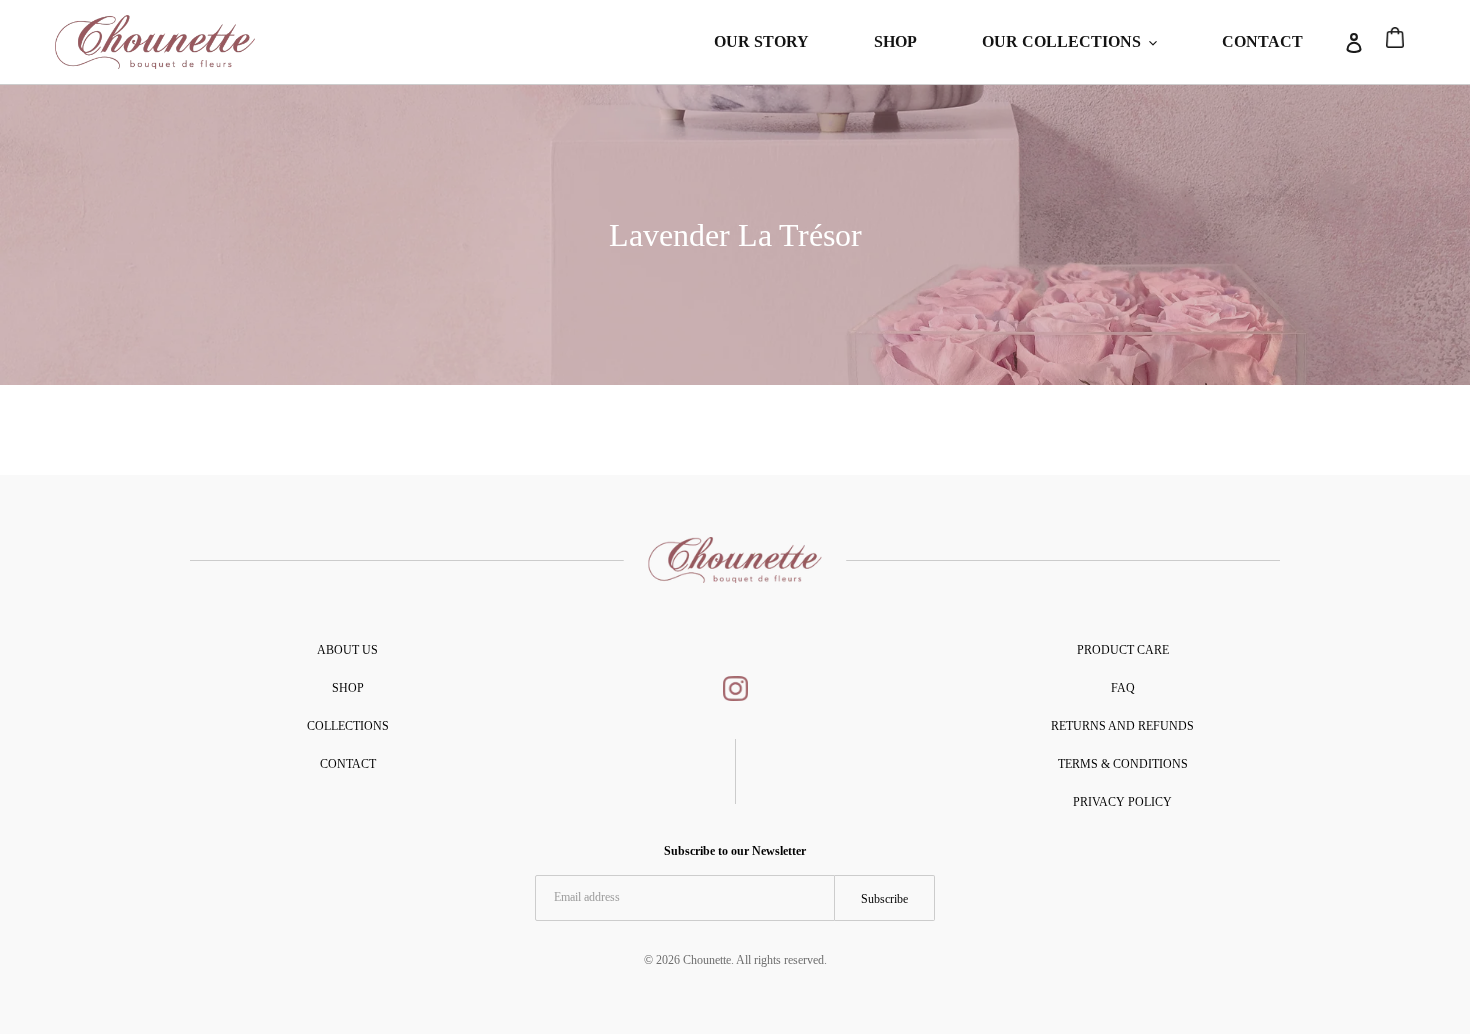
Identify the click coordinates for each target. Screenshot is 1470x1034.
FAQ (1123, 688)
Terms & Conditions (1123, 764)
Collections (348, 726)
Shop (348, 688)
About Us (347, 650)
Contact (348, 764)
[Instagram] (735, 692)
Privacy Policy (1122, 802)
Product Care (1123, 650)
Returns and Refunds (1122, 726)
